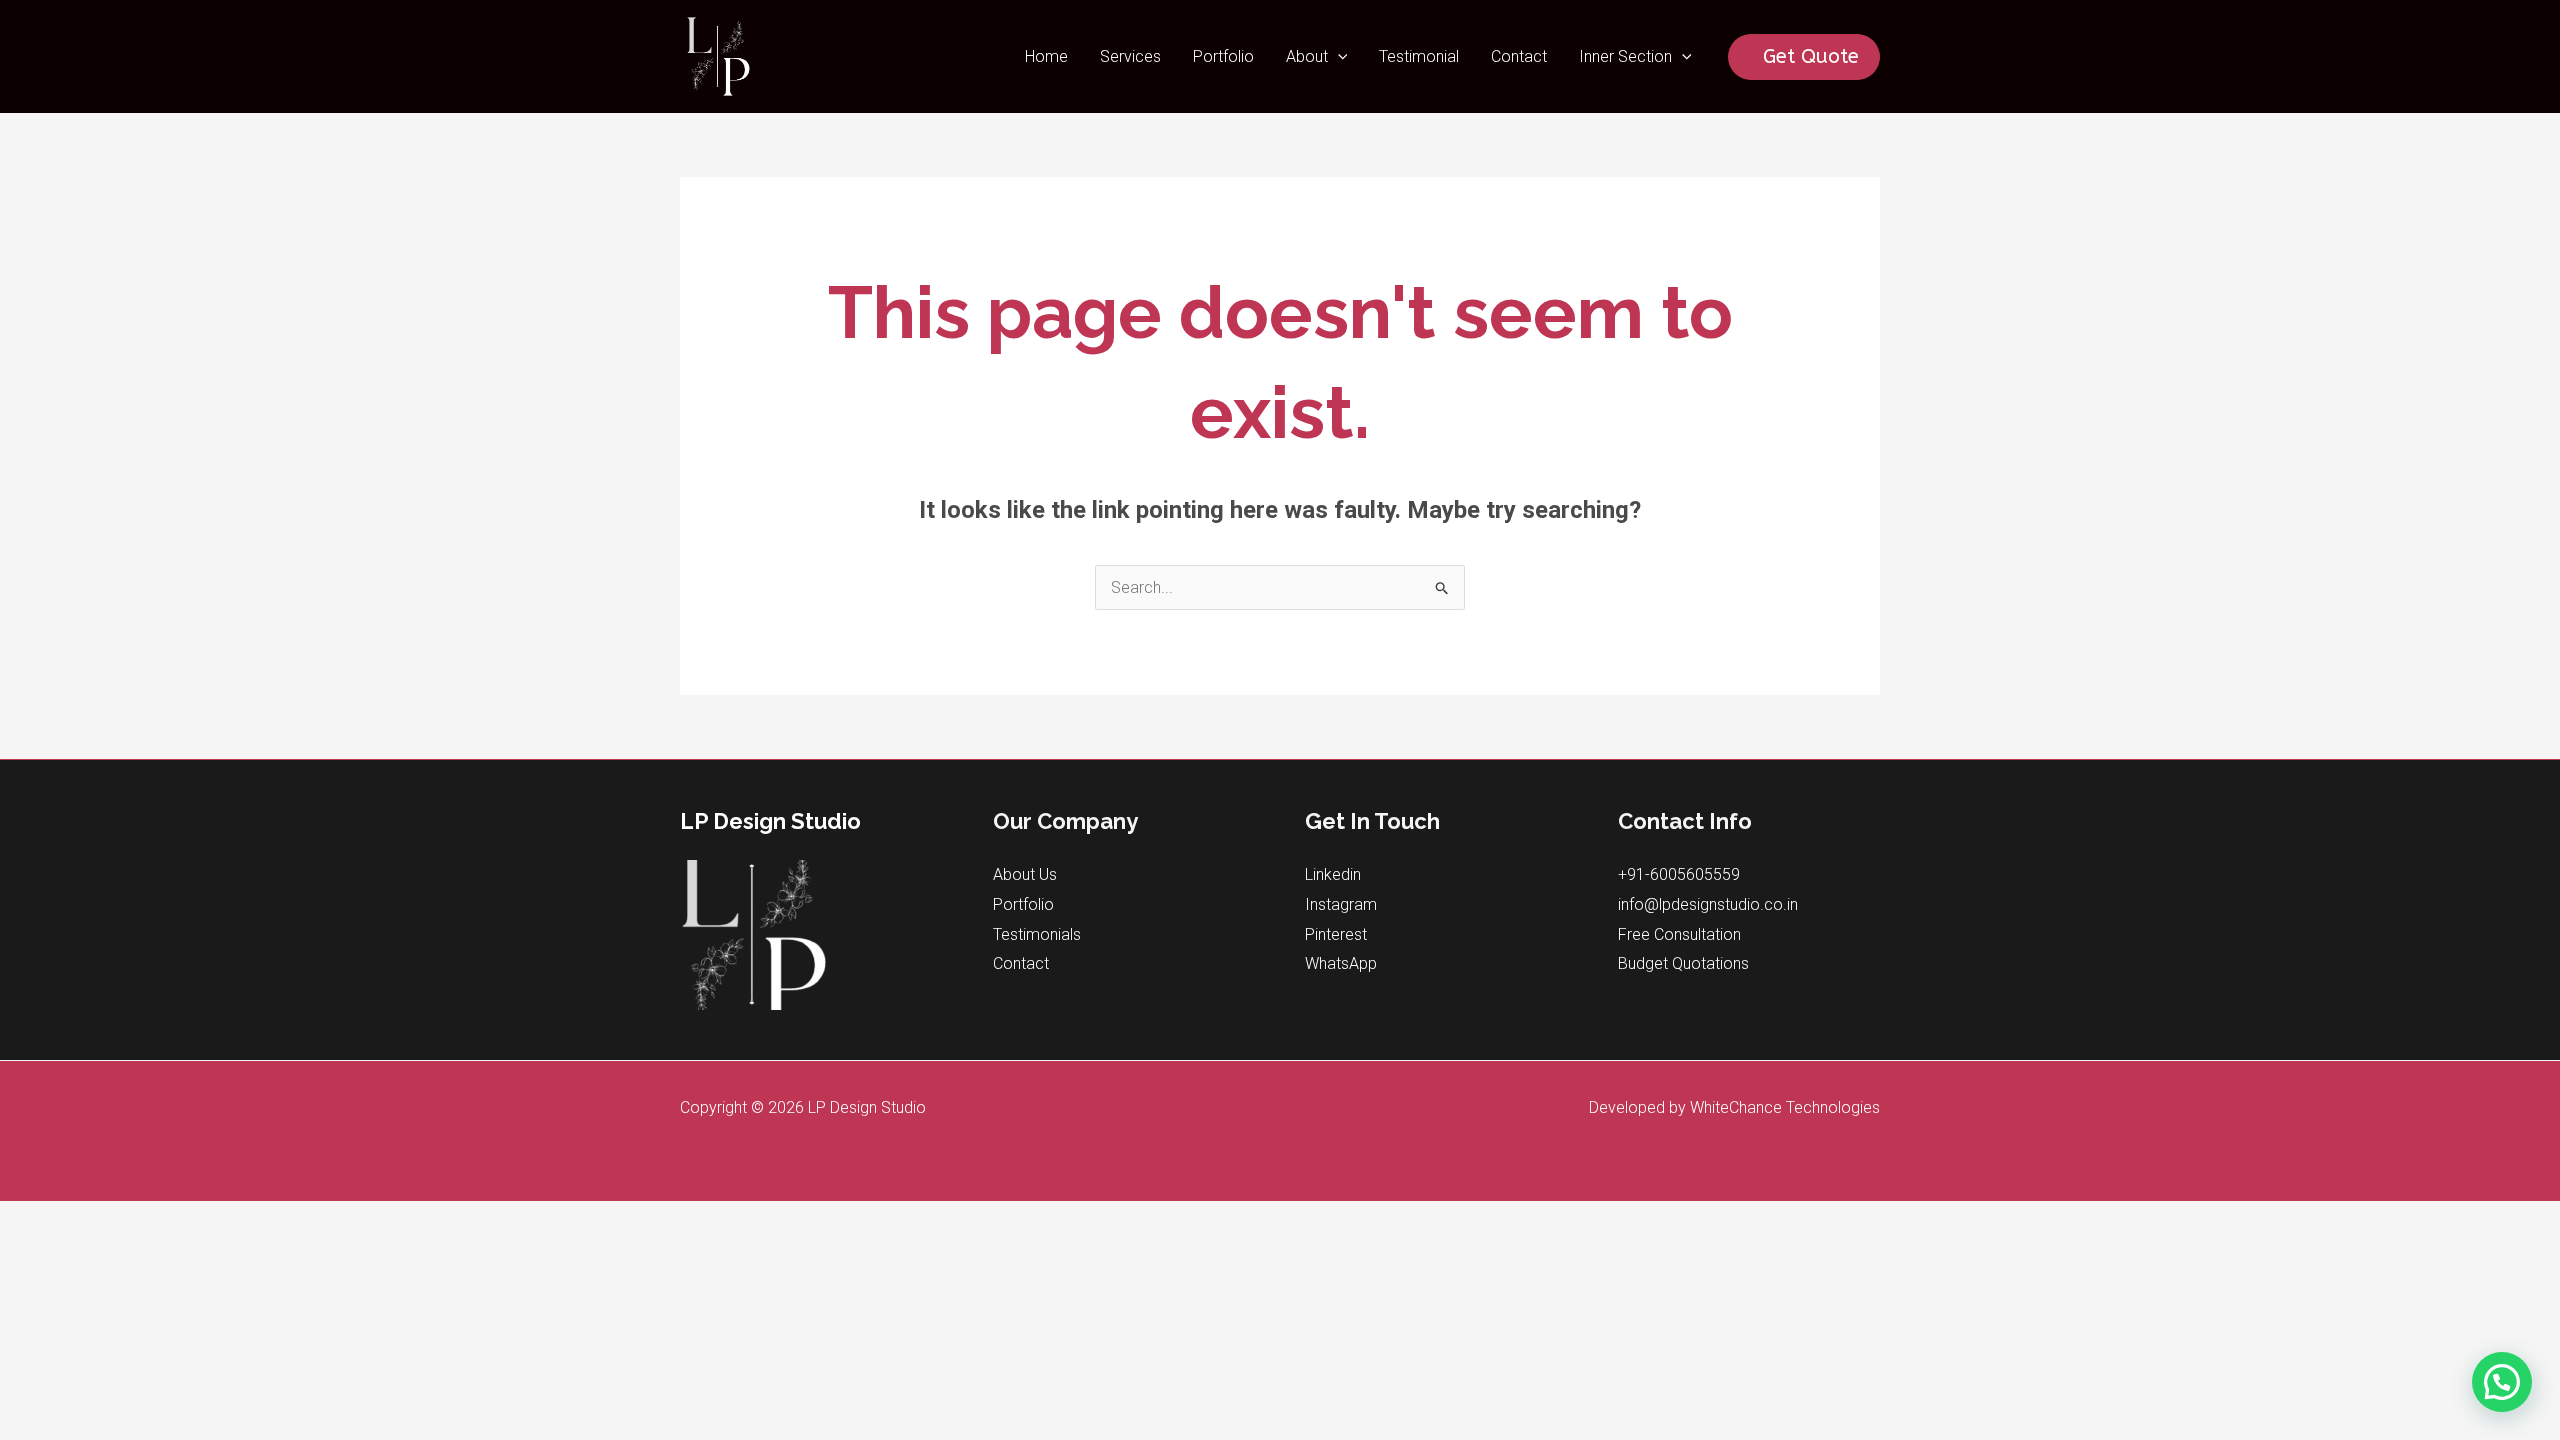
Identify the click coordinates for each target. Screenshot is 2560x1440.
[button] (2502, 1382)
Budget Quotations (1683, 963)
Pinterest (1336, 934)
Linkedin (1333, 874)
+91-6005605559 (1679, 874)
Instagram (1341, 904)
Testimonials (1037, 934)
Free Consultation (1679, 934)
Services (1130, 56)
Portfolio (1223, 56)
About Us (1025, 874)
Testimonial (1419, 56)
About (1307, 56)
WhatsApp (1341, 963)
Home (1046, 56)
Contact (1519, 56)
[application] (1338, 56)
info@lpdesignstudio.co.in (1708, 904)
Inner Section (1625, 56)
